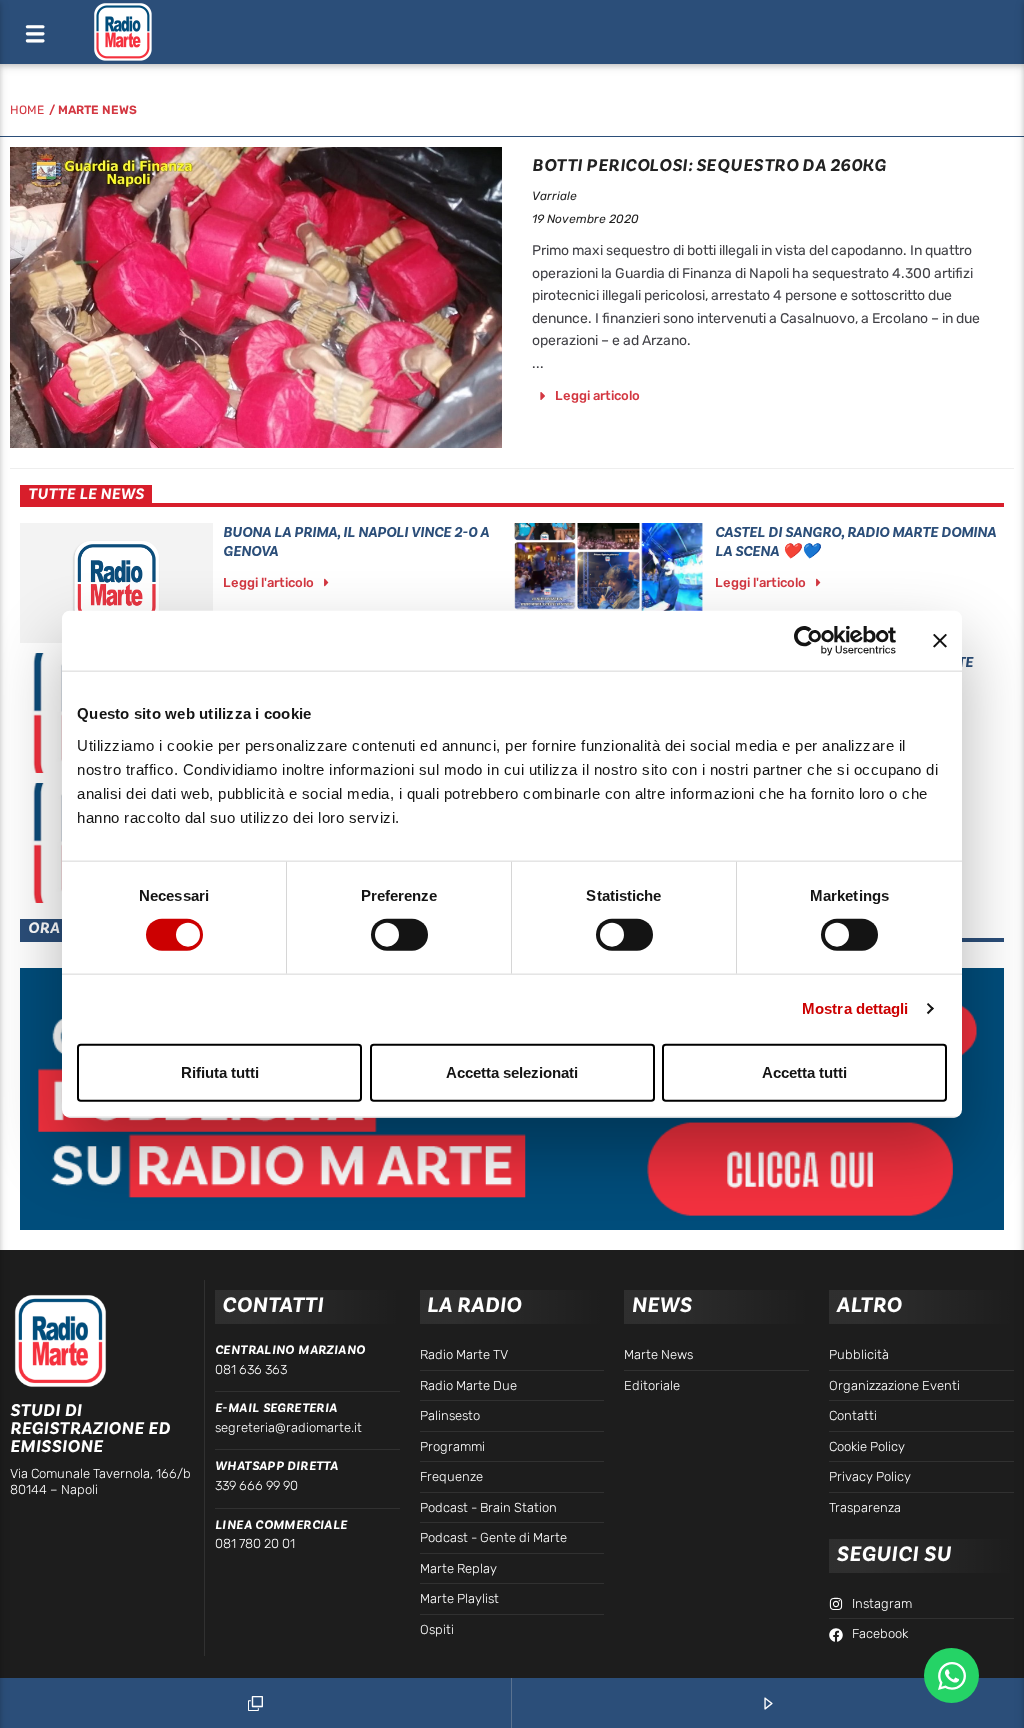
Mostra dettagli (855, 1008)
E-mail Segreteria (276, 1408)
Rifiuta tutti (220, 1071)
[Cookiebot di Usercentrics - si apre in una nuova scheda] (808, 641)
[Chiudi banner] (940, 641)
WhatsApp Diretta (276, 1466)
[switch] (399, 935)
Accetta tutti (804, 1071)
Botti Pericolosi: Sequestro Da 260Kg (709, 165)
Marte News (97, 110)
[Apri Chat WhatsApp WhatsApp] (951, 1675)
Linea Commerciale (281, 1525)
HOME (27, 110)
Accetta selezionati (512, 1071)
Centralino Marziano (290, 1350)
